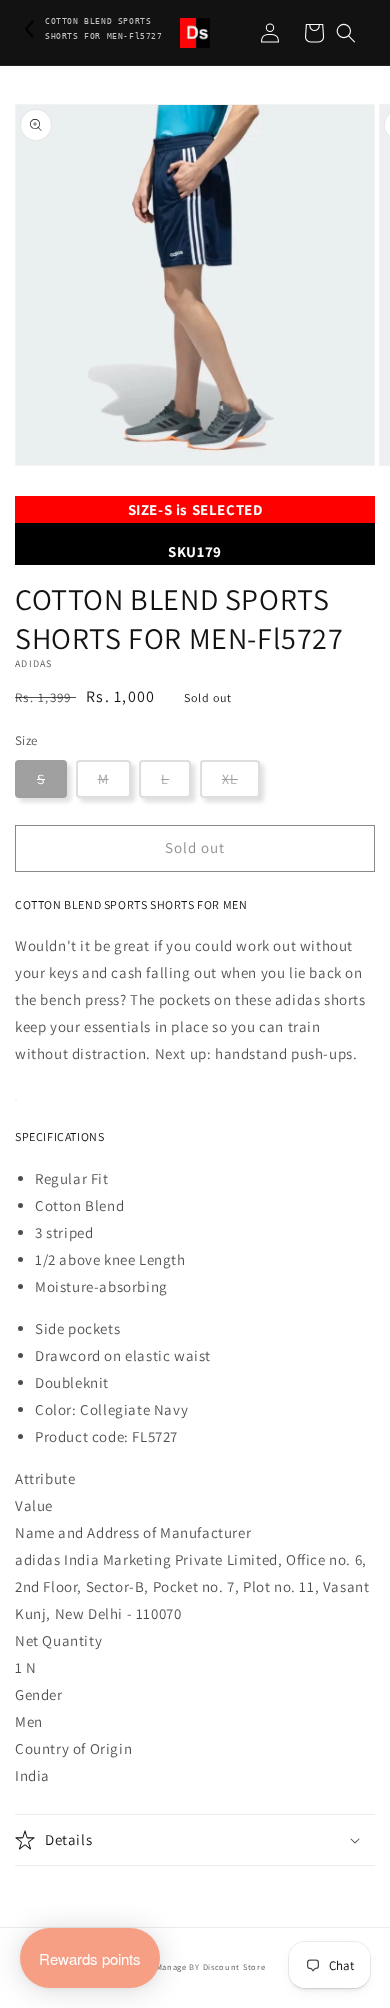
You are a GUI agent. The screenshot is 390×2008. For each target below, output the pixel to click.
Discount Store (234, 1966)
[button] (346, 33)
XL (230, 779)
